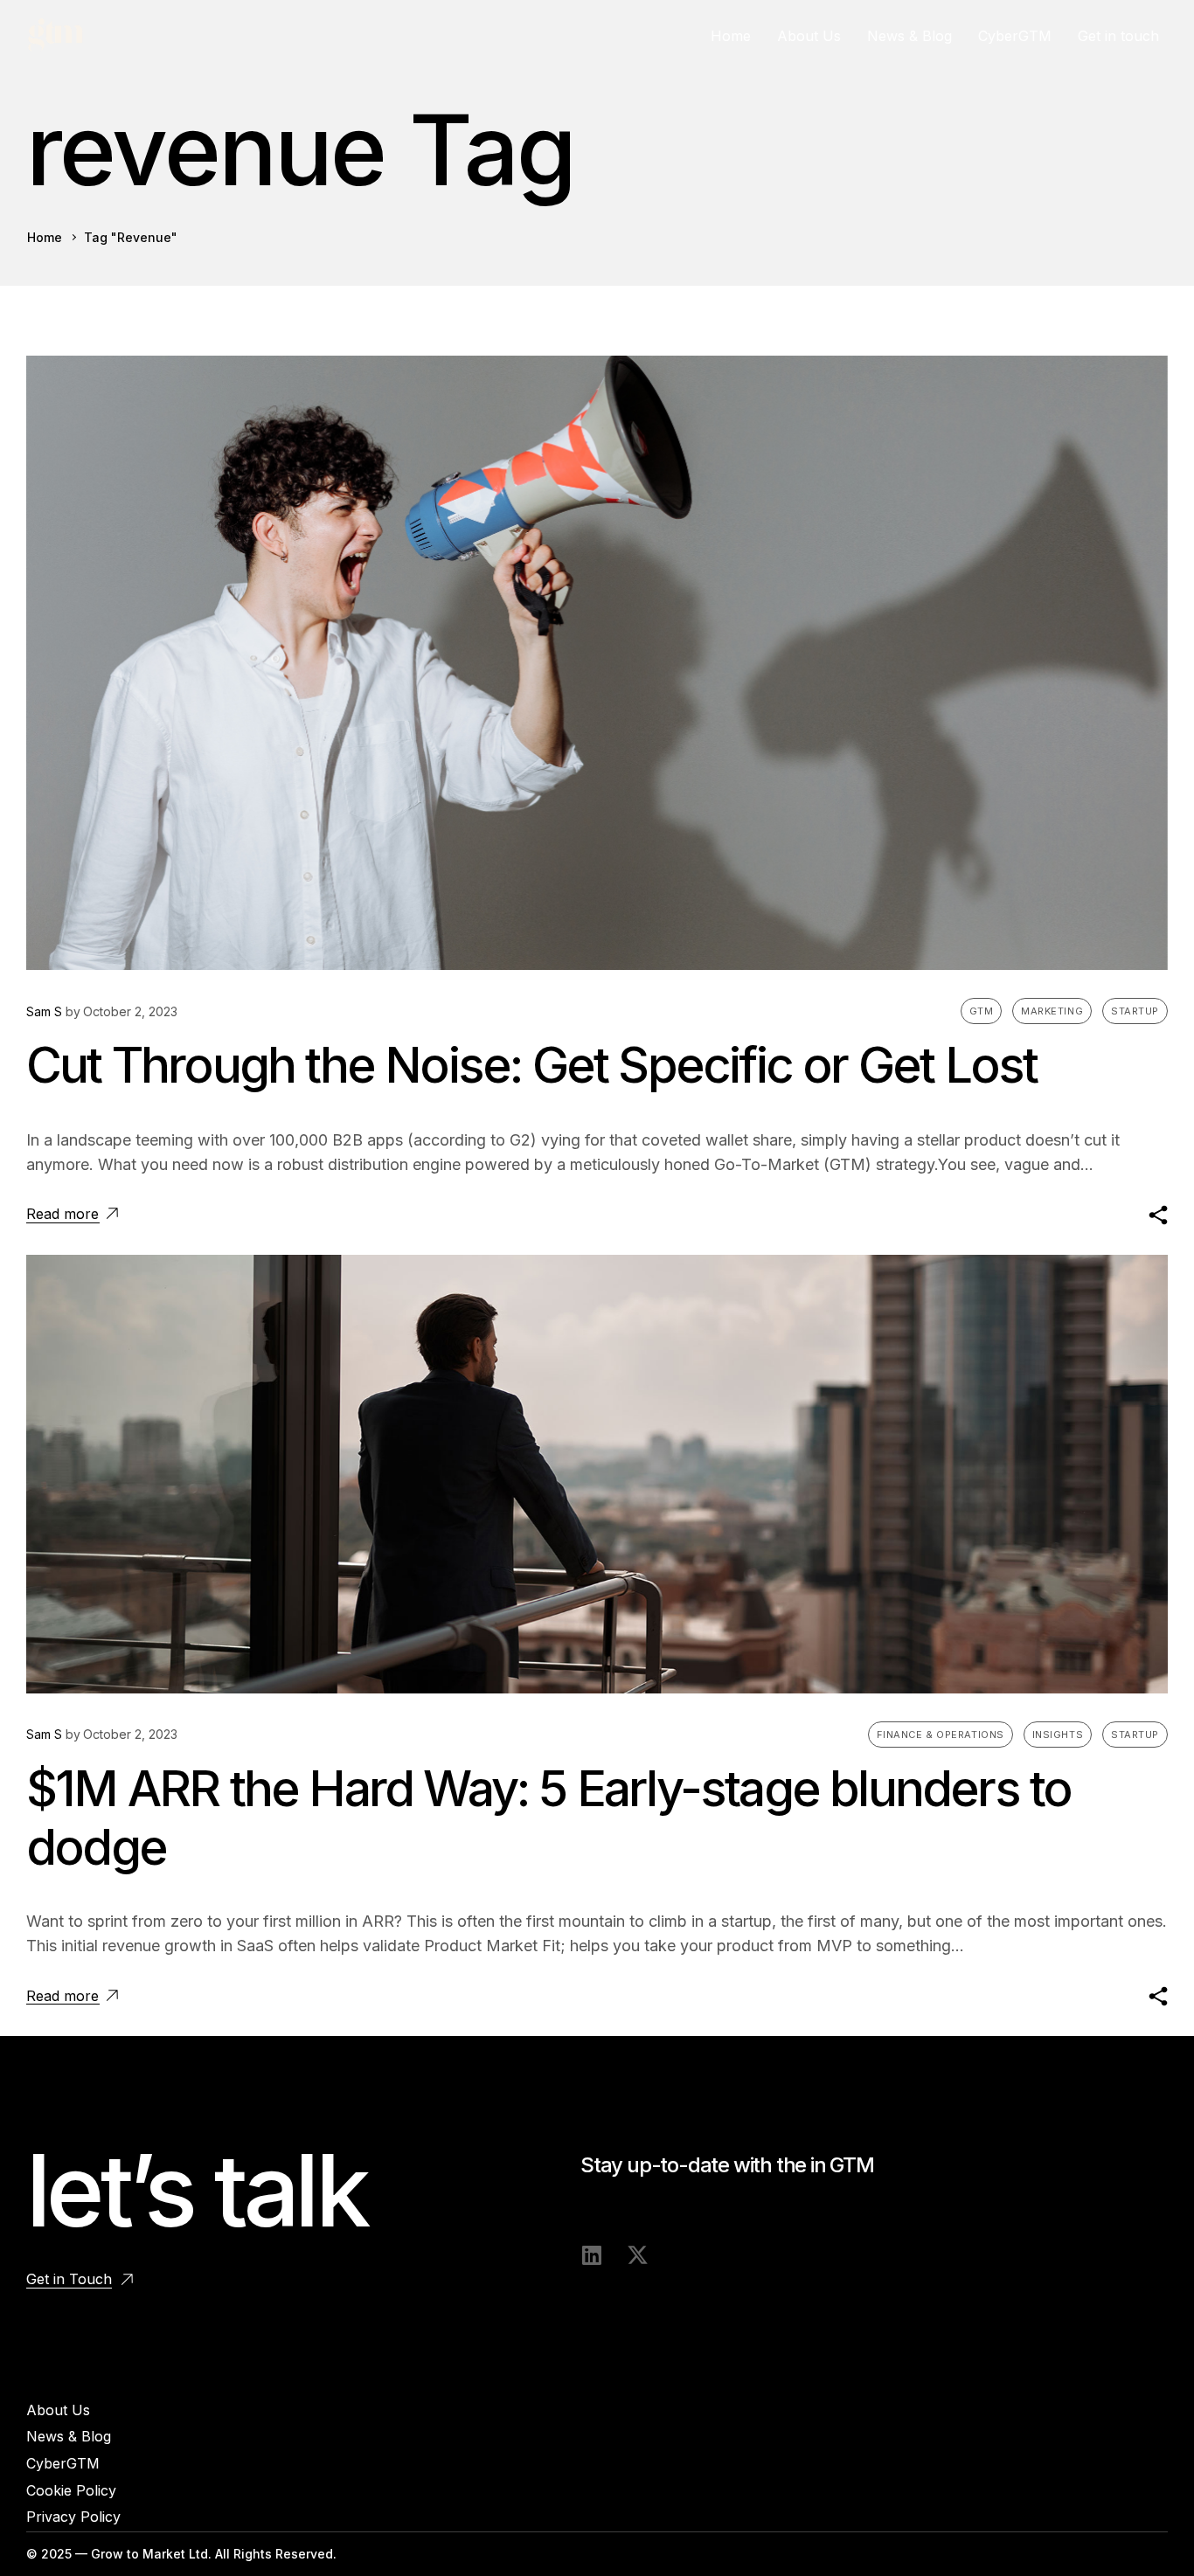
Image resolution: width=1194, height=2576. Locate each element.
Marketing (1052, 1011)
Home (731, 36)
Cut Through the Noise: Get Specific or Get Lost (531, 1065)
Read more (62, 1214)
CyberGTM (1015, 36)
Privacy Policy (73, 2517)
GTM (982, 1011)
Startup (1135, 1011)
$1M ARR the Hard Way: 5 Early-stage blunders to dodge (548, 1818)
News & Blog (909, 36)
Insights (1058, 1735)
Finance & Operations (941, 1735)
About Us (809, 36)
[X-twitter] (638, 2255)
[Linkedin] (591, 2255)
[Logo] (56, 37)
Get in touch (1118, 36)
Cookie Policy (71, 2490)
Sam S (44, 1011)
